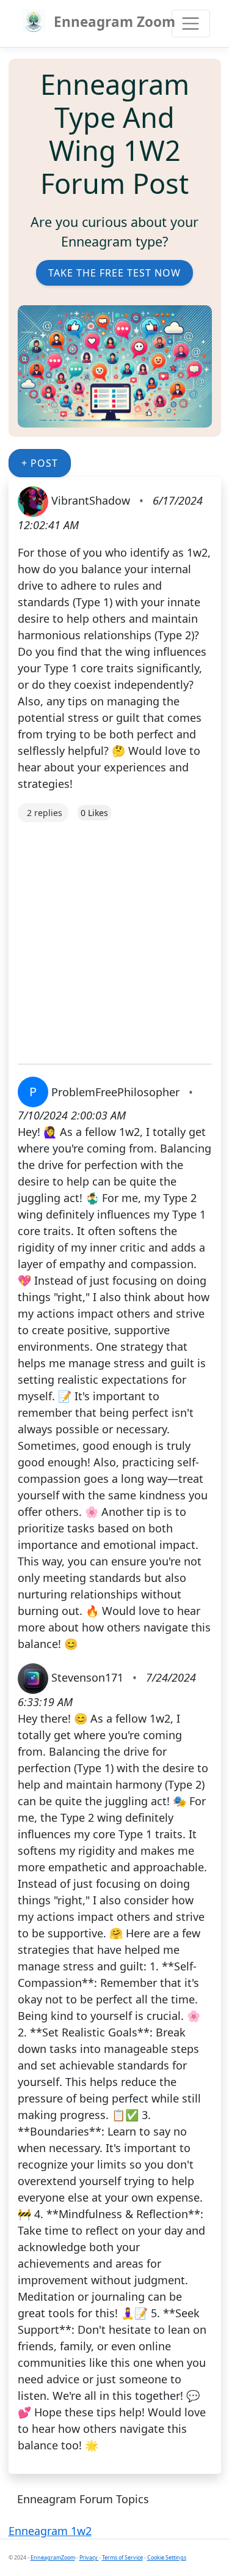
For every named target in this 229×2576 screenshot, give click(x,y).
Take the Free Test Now (114, 273)
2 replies (45, 813)
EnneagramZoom (53, 2557)
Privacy (89, 2557)
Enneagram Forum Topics (83, 2499)
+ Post (40, 463)
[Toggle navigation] (191, 24)
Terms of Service (122, 2557)
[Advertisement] (114, 937)
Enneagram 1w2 (50, 2531)
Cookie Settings (167, 2557)
